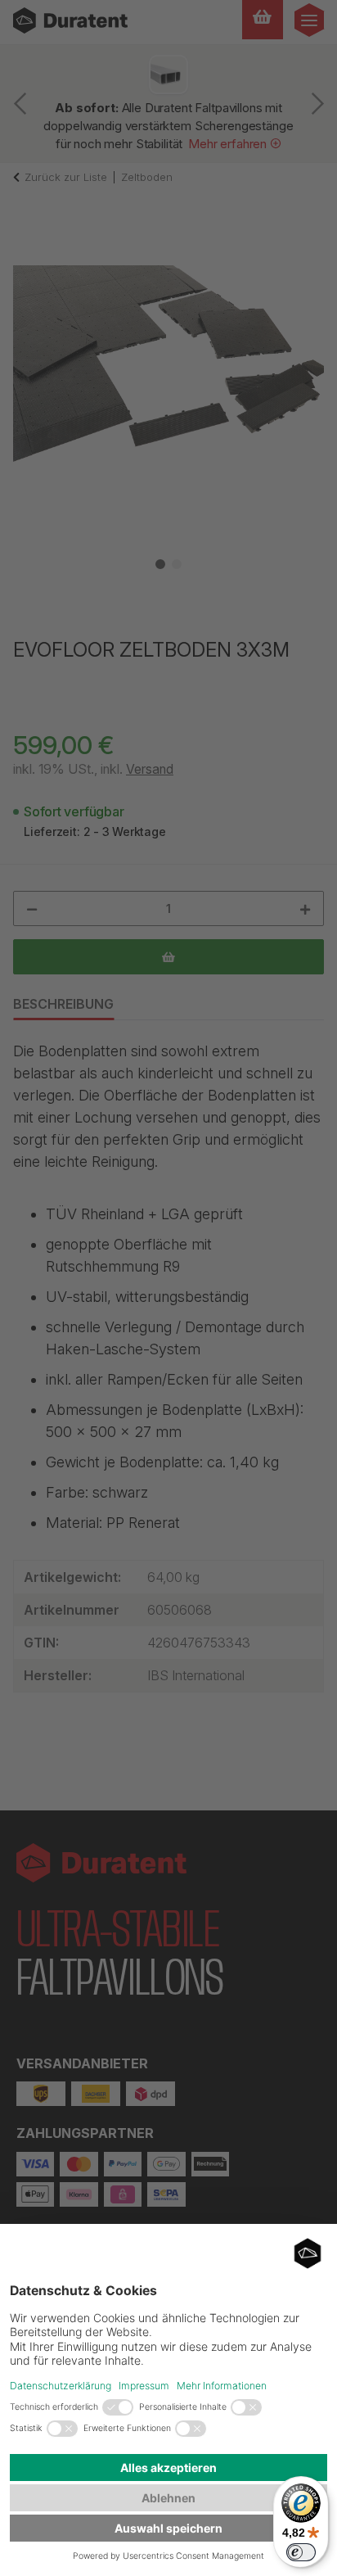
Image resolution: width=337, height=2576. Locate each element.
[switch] (301, 2552)
